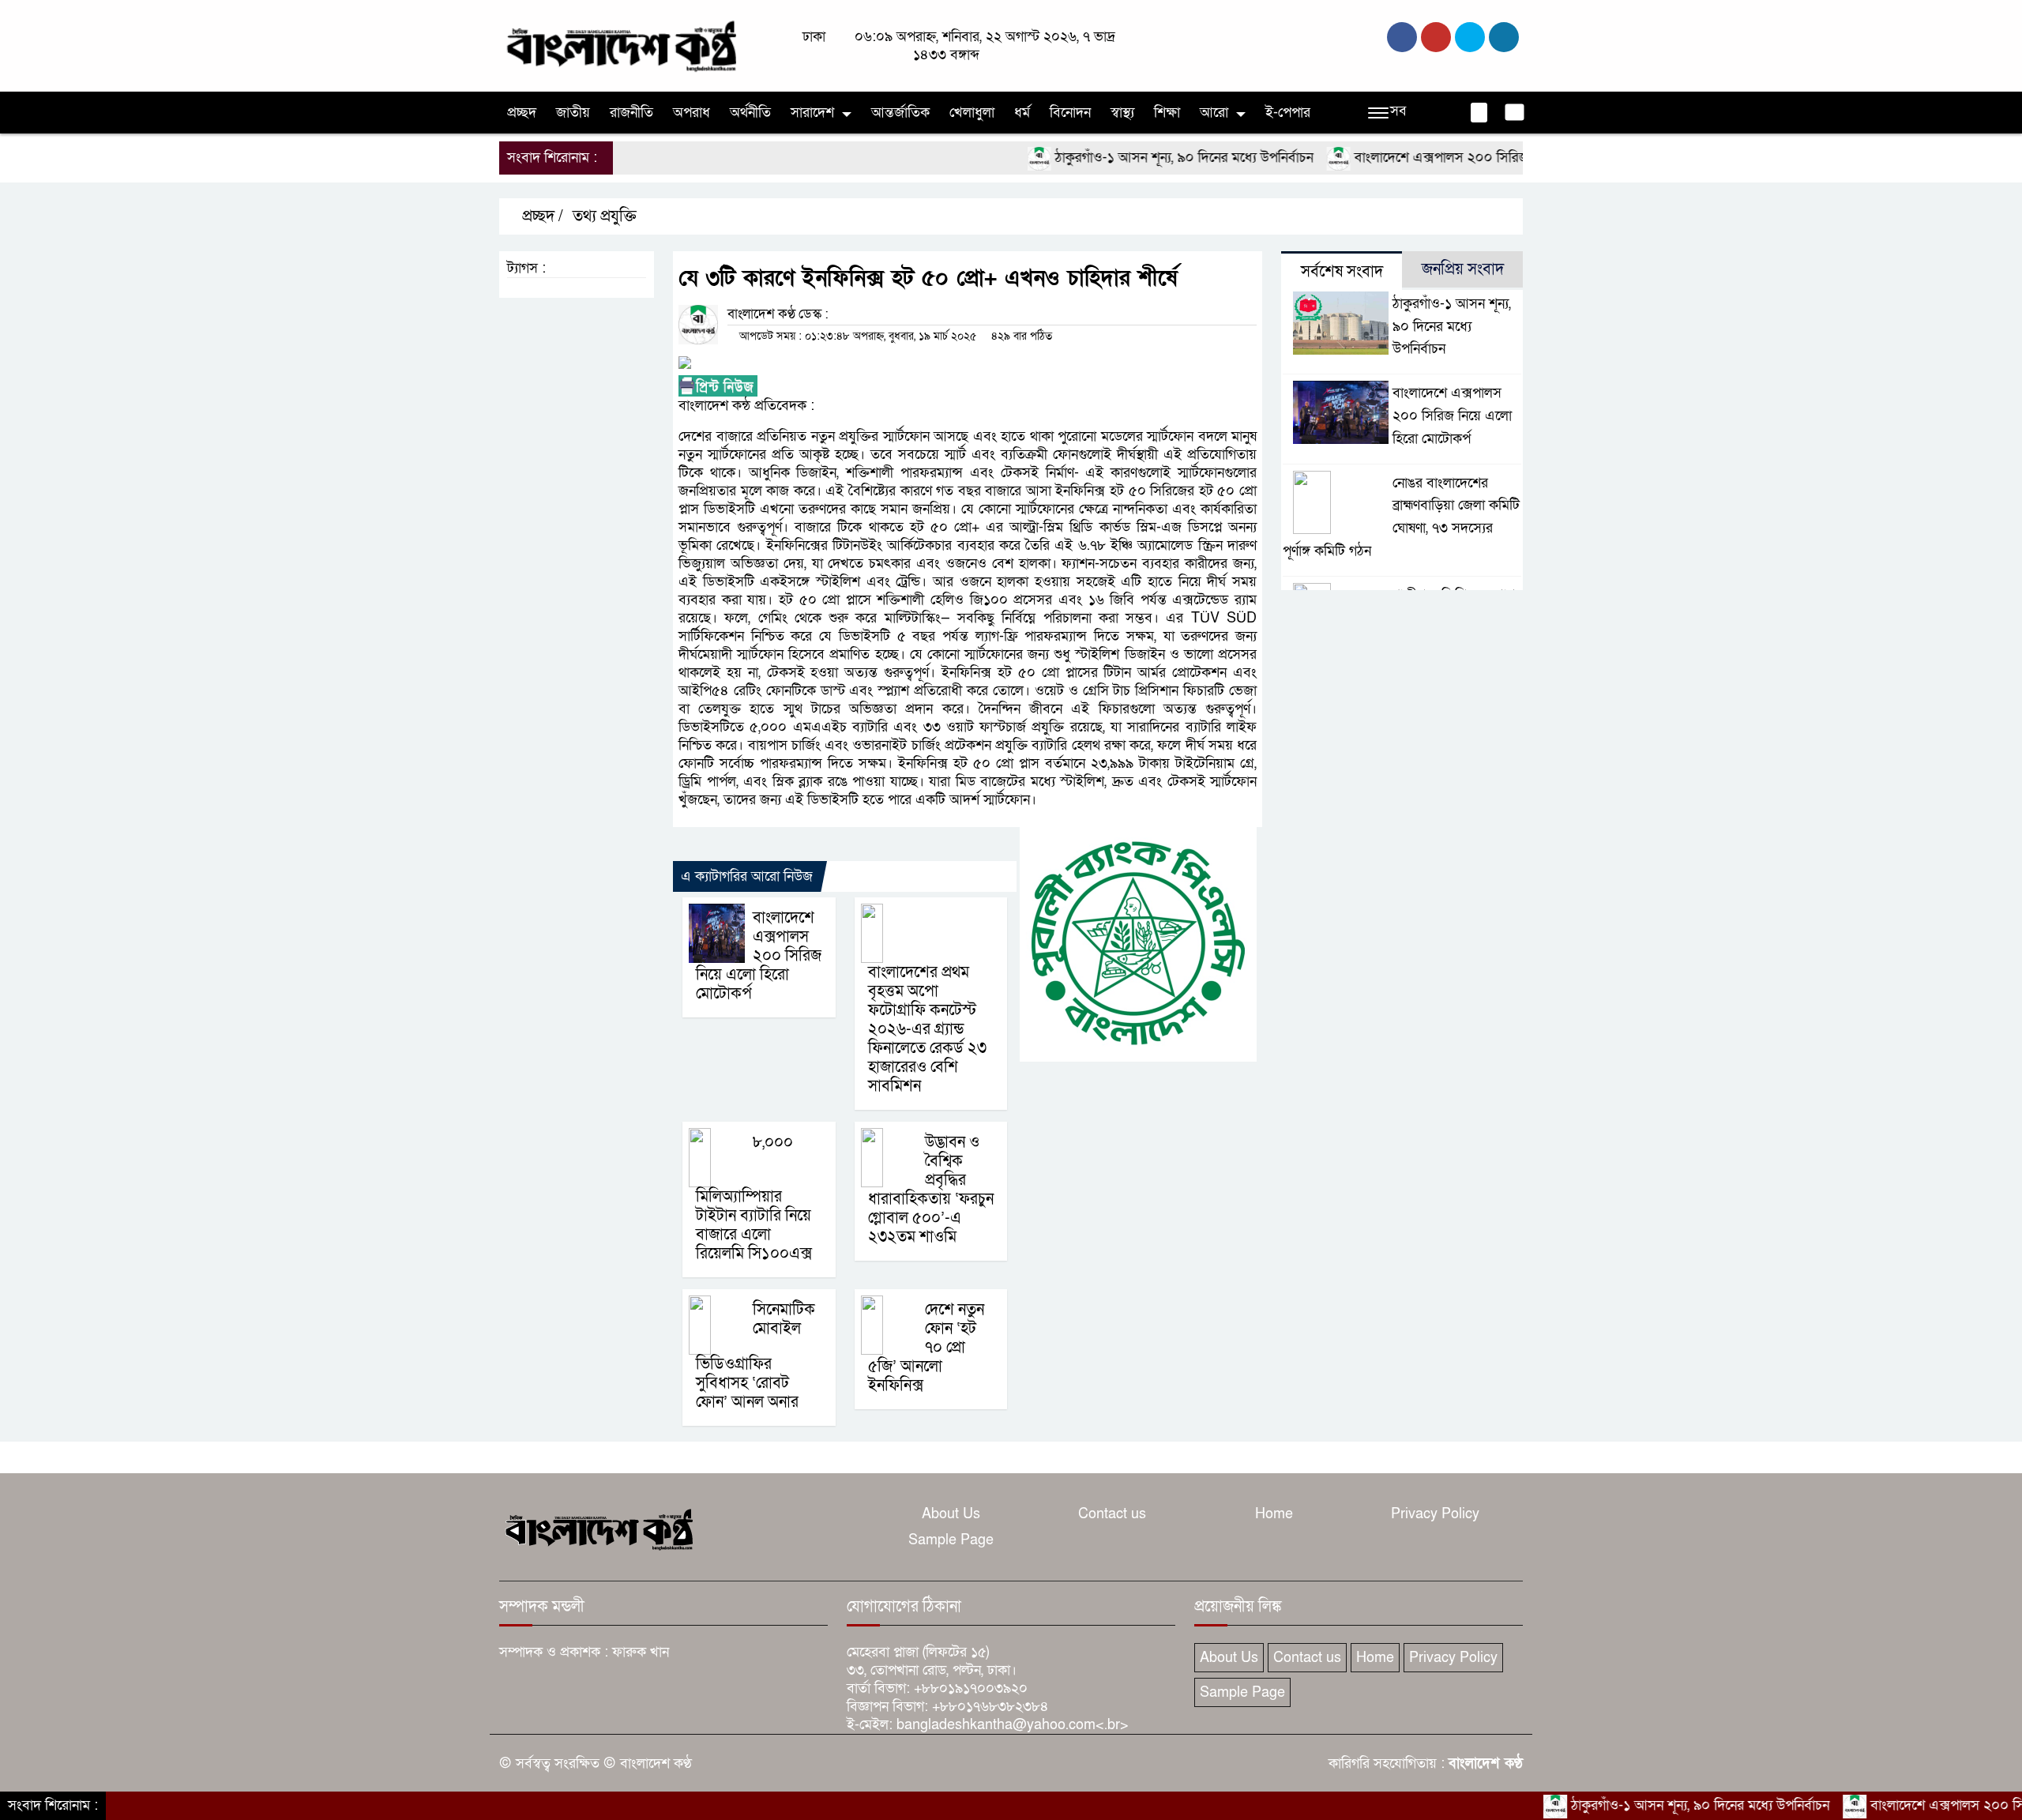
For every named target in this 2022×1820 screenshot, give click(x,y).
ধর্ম (1022, 113)
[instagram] (1470, 37)
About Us (951, 1514)
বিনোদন (1070, 113)
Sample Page (951, 1540)
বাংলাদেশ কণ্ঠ (1486, 1764)
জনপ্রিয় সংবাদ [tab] (1463, 269)
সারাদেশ (812, 113)
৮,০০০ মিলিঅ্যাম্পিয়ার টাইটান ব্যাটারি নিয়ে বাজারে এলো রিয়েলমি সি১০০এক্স (754, 1198)
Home (1274, 1514)
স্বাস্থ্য (1122, 113)
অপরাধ (692, 113)
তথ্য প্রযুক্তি (605, 216)
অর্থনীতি (750, 113)
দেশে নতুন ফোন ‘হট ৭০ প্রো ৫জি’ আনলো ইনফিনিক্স (926, 1348)
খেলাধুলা (972, 113)
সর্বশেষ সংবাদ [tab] (1342, 272)
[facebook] (1402, 37)
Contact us (1112, 1514)
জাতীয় (573, 113)
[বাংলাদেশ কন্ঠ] (620, 45)
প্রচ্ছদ (522, 113)
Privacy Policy (1435, 1514)
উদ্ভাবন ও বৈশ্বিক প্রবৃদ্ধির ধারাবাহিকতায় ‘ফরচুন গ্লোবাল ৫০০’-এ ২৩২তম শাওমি (931, 1190)
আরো (1214, 113)
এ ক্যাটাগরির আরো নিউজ (747, 876)
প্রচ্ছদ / (541, 216)
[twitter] (1436, 37)
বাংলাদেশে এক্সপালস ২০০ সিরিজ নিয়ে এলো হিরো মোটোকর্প (1452, 158)
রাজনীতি (631, 113)
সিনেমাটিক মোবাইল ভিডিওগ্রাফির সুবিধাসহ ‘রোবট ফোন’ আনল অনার (755, 1356)
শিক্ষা (1167, 113)
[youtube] (1504, 37)
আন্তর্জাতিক (900, 113)
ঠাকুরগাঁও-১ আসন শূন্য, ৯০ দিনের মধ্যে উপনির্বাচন (1125, 158)
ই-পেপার (1288, 113)
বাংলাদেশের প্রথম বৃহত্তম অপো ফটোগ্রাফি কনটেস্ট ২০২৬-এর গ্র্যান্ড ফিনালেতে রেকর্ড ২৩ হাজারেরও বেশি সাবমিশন (927, 1029)
